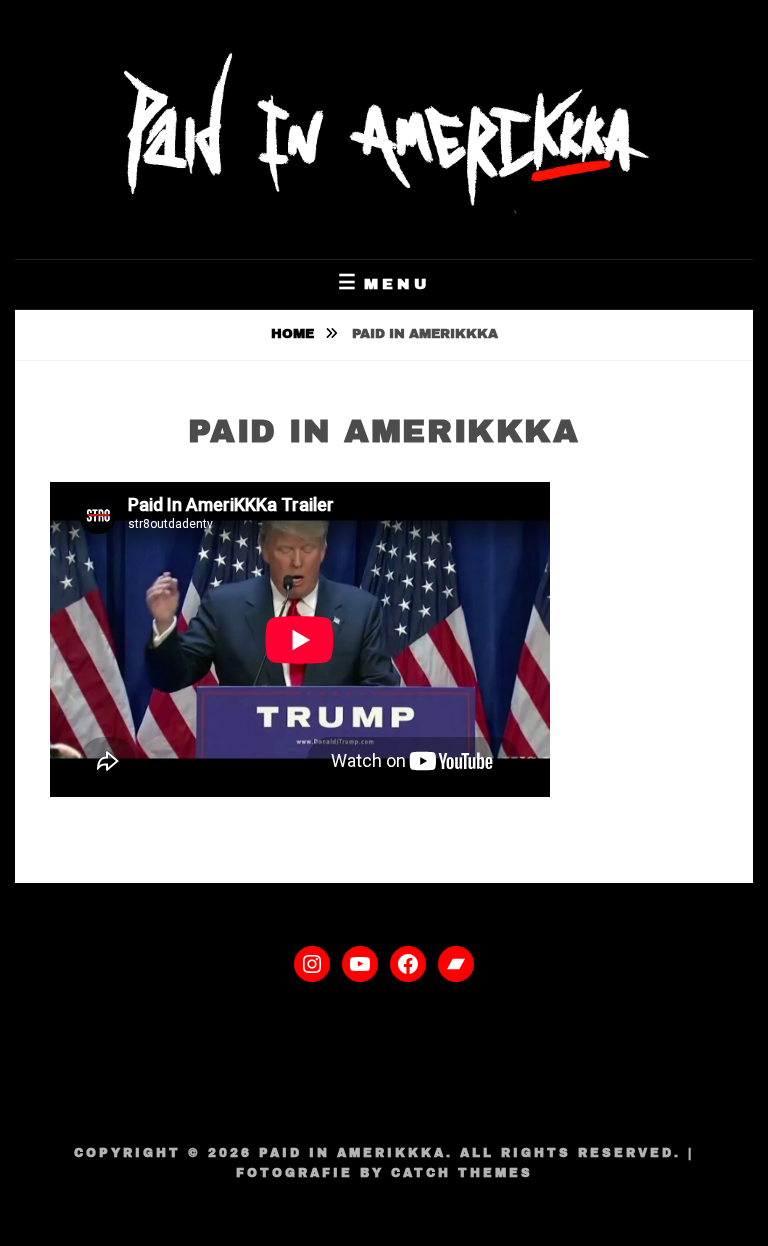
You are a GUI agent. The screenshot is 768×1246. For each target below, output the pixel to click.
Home (294, 334)
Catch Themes (462, 1173)
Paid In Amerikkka (352, 1153)
